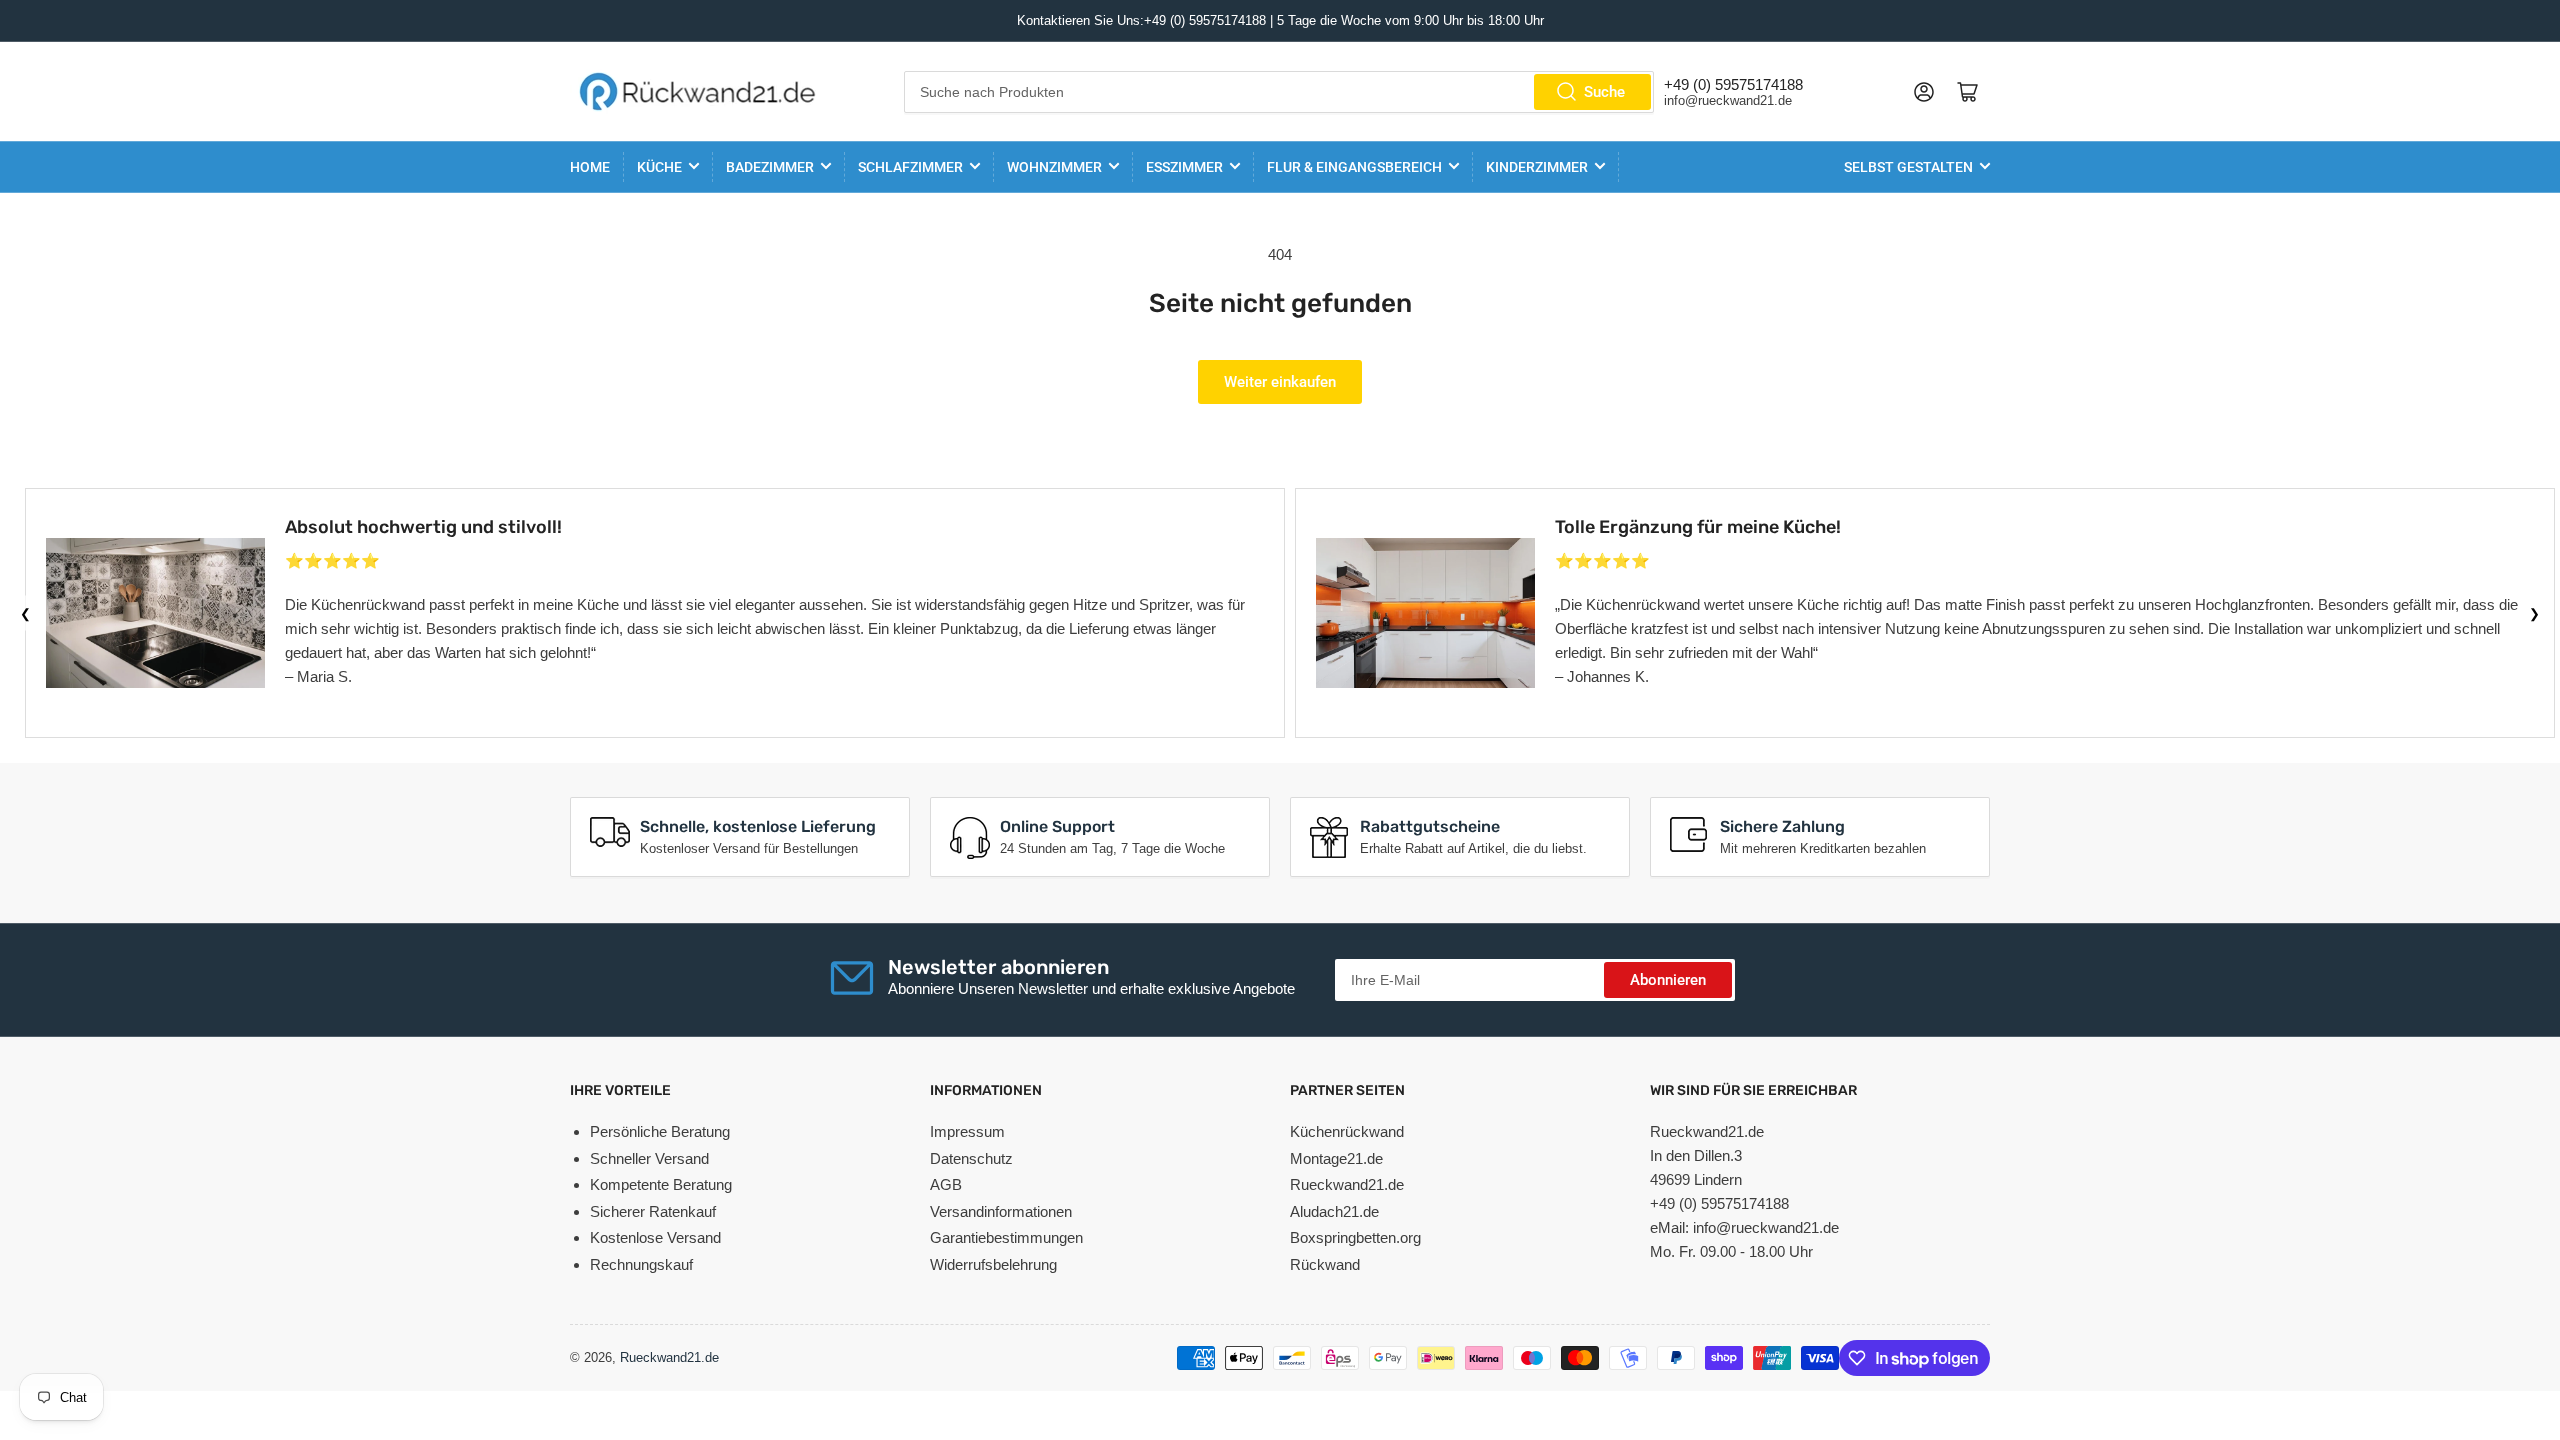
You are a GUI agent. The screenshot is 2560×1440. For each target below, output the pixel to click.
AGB (946, 1184)
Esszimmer (1184, 167)
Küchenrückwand (1347, 1131)
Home (590, 167)
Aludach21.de (1334, 1211)
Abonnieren (1668, 980)
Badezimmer (770, 167)
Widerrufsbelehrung (993, 1264)
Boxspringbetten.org (1355, 1237)
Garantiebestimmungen (1006, 1237)
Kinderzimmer (1537, 167)
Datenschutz (971, 1158)
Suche (1604, 92)
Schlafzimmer (910, 167)
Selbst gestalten (1908, 167)
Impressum (967, 1131)
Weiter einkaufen (1280, 382)
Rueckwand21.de (1347, 1184)
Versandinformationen (1001, 1211)
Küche (659, 167)
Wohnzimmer (1054, 167)
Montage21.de (1336, 1158)
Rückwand (1325, 1264)
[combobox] (1279, 92)
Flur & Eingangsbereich (1354, 167)
